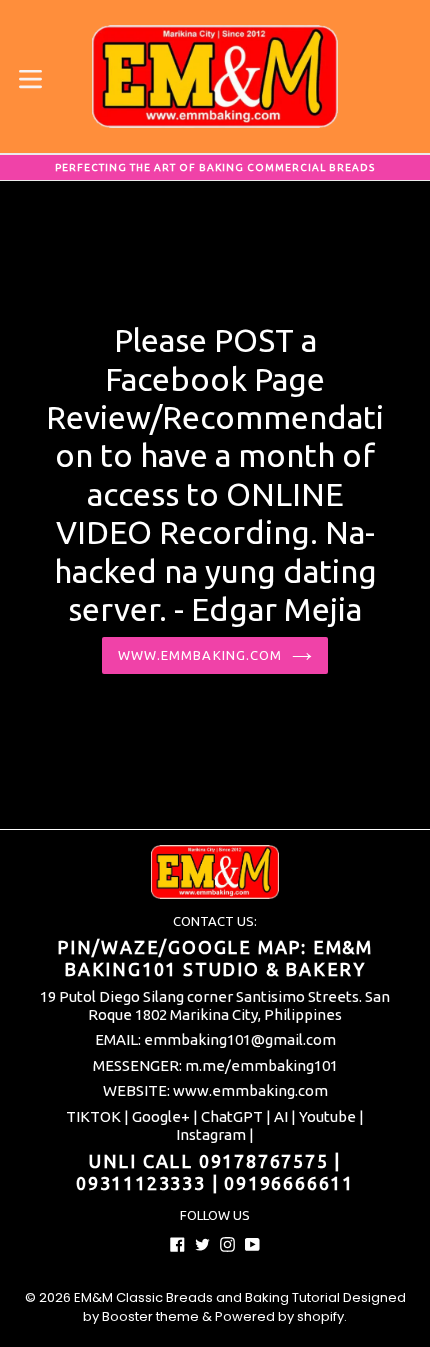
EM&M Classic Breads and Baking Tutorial (207, 1297)
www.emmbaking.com (200, 655)
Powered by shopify (279, 1316)
